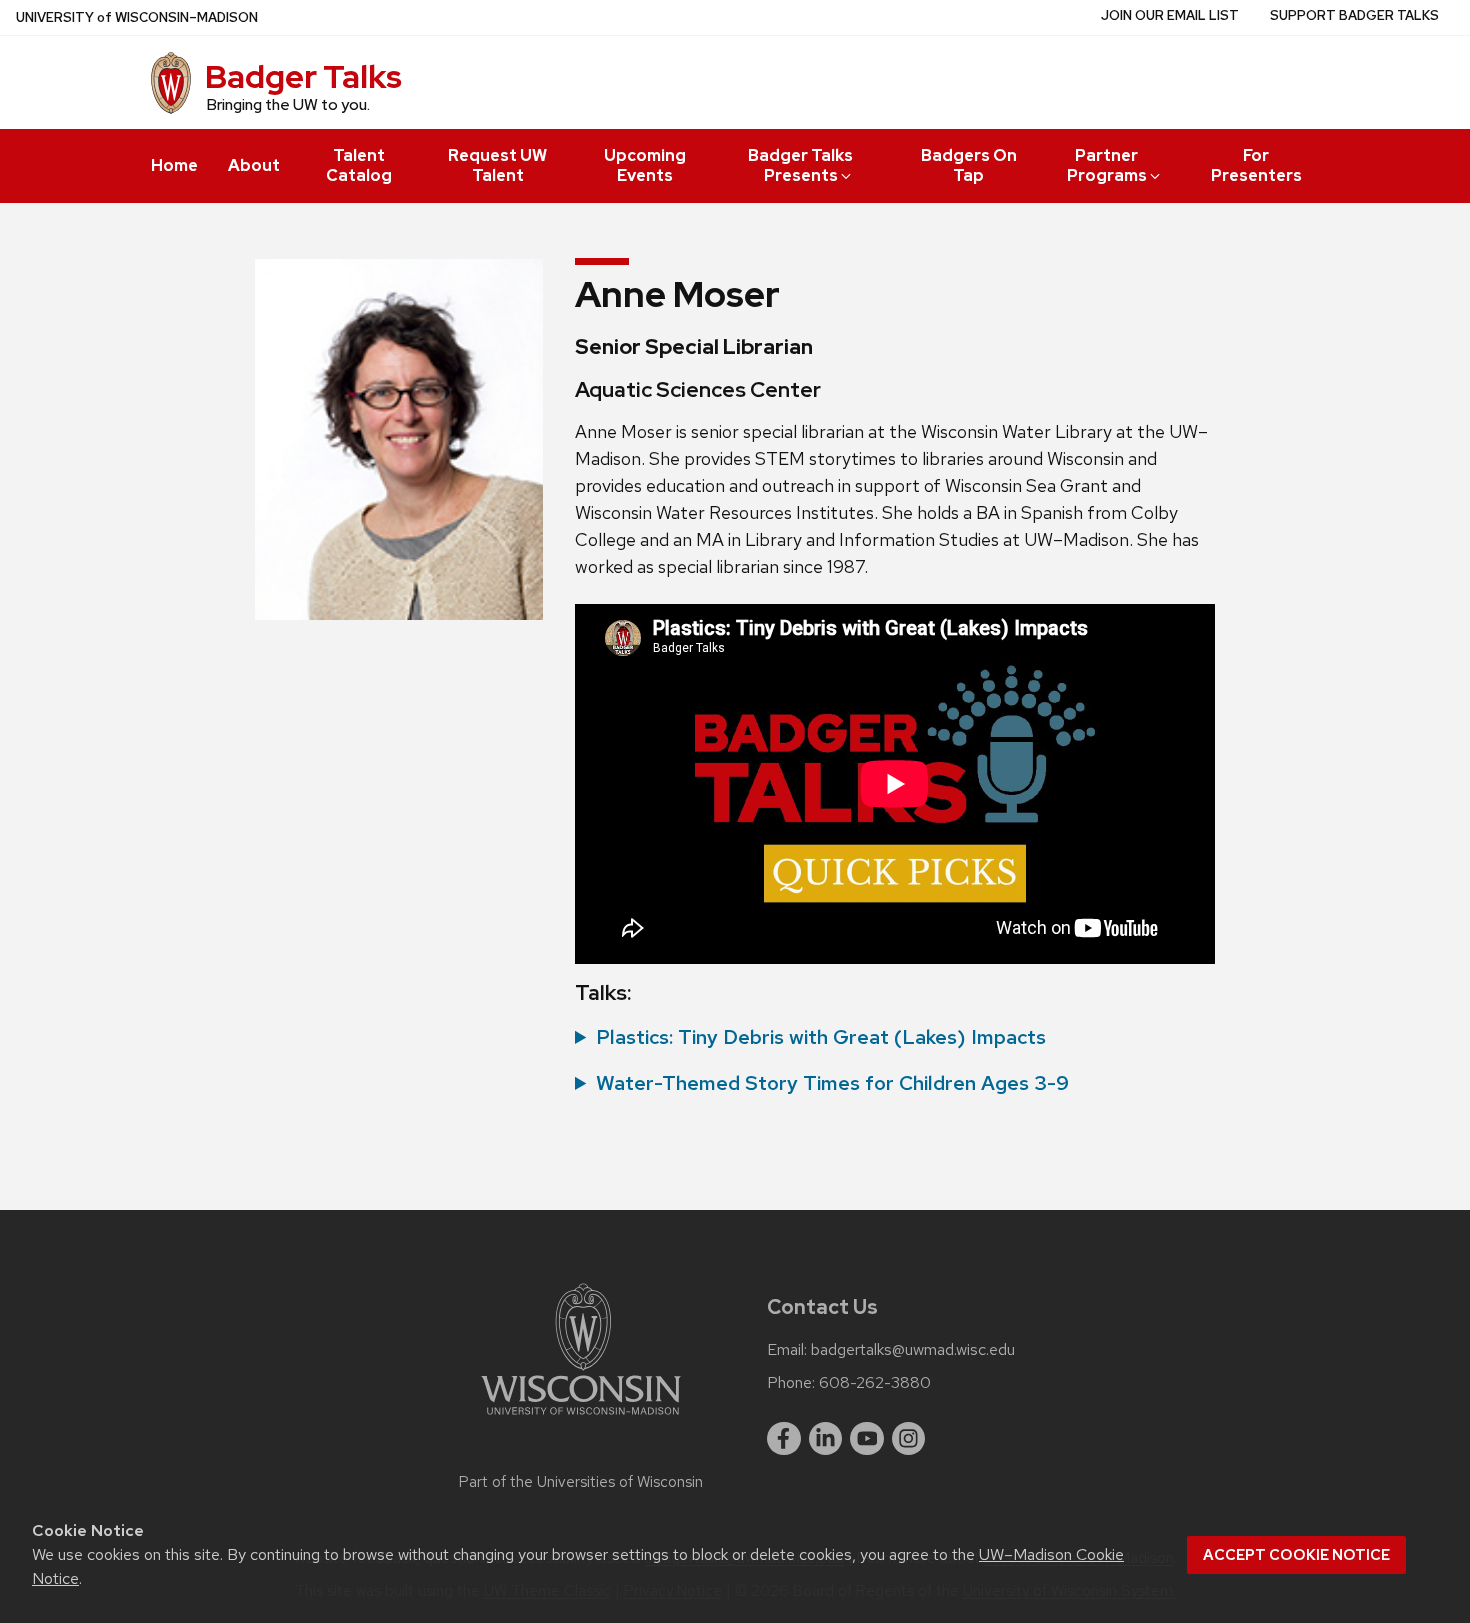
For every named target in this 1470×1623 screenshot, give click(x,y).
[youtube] (867, 1439)
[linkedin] (826, 1439)
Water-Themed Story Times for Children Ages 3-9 (832, 1083)
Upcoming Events (645, 165)
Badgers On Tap (969, 165)
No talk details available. (810, 1038)
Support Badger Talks (1354, 15)
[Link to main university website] (581, 1418)
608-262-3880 (875, 1383)
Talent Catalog (359, 165)
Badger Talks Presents (800, 165)
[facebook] (784, 1439)
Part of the (581, 1482)
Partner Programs (1107, 165)
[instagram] (909, 1439)
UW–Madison (137, 17)
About (254, 165)
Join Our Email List (1170, 15)
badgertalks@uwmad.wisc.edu (913, 1350)
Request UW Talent (497, 165)
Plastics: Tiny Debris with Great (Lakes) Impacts (821, 1037)
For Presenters (1256, 165)
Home (174, 165)
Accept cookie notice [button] (1296, 1555)
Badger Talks (303, 76)
